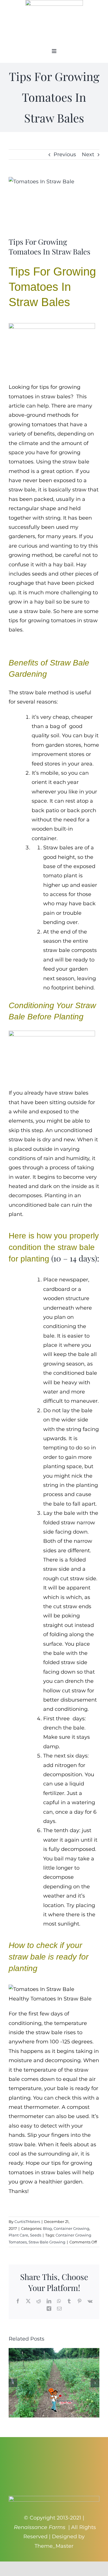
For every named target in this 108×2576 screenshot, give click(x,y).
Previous (65, 154)
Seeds (36, 2235)
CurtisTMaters (27, 2222)
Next (88, 154)
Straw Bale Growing (47, 2242)
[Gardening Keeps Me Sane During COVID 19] (54, 2351)
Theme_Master (54, 2546)
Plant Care (18, 2235)
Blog (47, 2228)
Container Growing (71, 2228)
